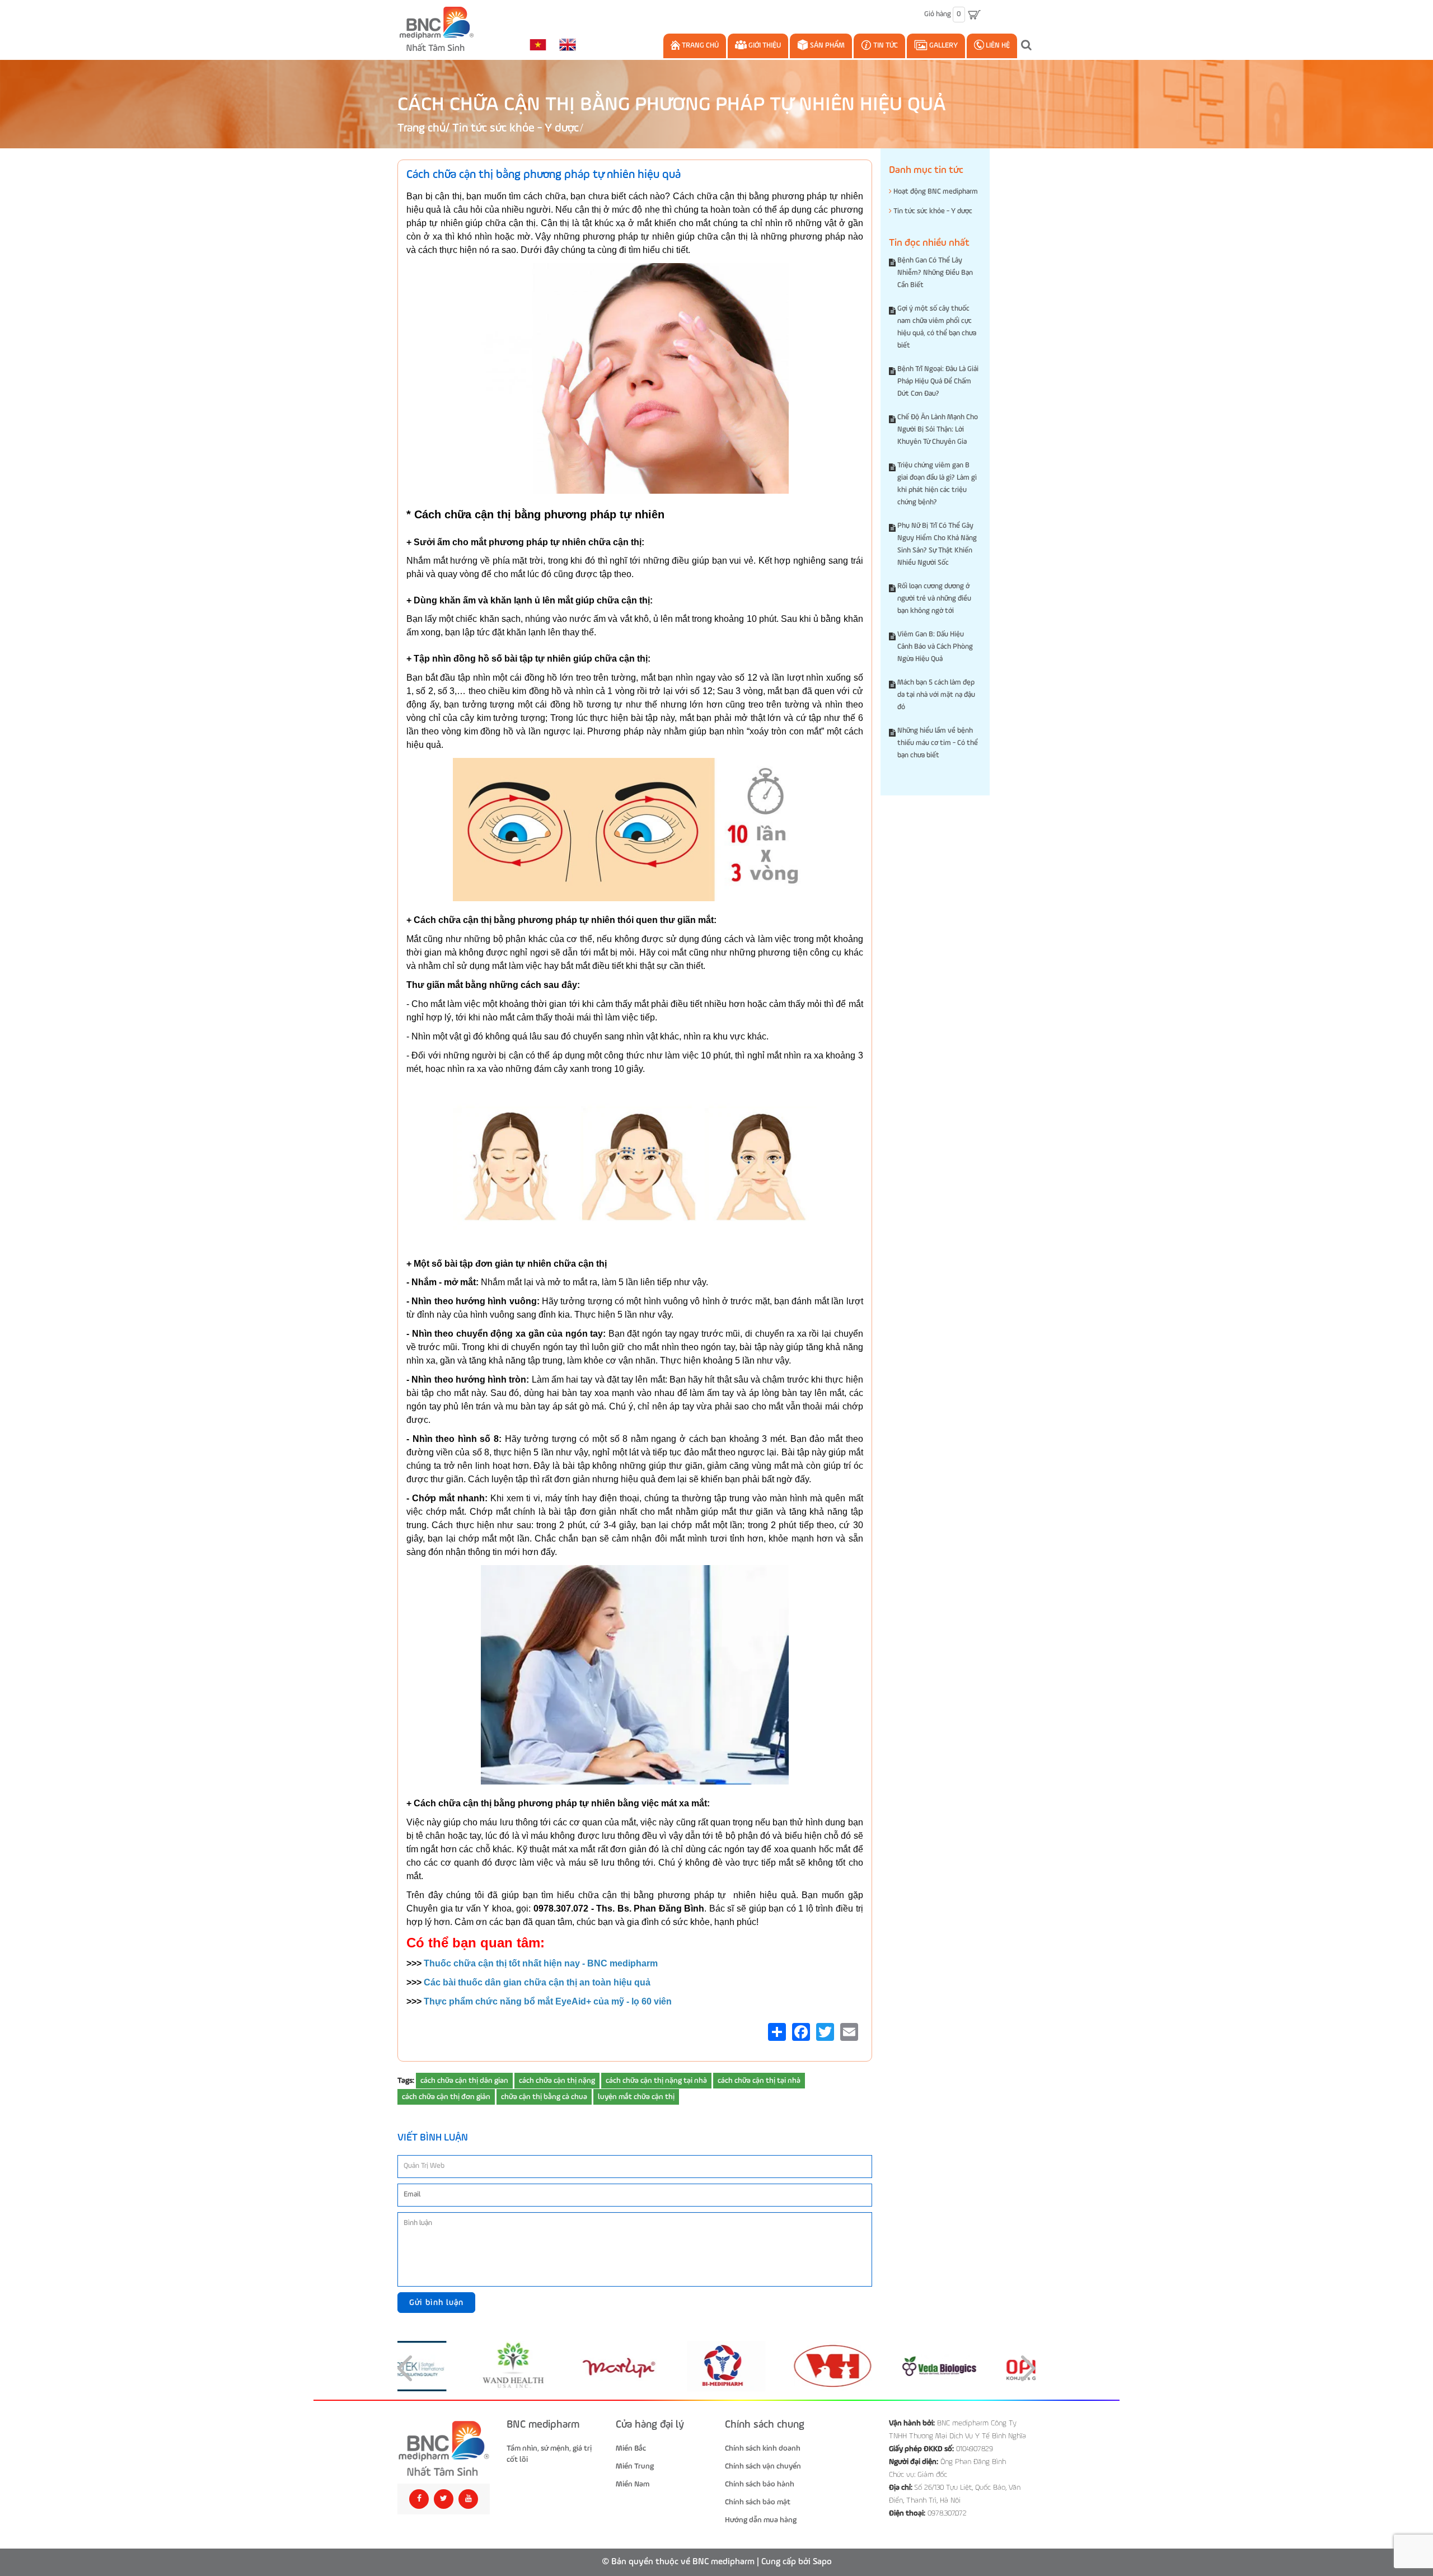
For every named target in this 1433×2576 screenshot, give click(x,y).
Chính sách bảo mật (758, 2502)
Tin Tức (885, 46)
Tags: (406, 2081)
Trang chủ (699, 46)
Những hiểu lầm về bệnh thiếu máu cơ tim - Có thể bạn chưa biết (938, 743)
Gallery (943, 46)
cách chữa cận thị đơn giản (446, 2097)
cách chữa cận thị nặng (557, 2081)
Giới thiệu (764, 46)
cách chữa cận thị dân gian (464, 2081)
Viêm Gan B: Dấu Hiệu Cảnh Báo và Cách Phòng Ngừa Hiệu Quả (935, 647)
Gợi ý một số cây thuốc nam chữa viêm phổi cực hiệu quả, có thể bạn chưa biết (937, 327)
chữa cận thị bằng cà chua (544, 2097)
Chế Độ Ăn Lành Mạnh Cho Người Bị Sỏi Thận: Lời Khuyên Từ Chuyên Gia (938, 430)
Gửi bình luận (436, 2303)
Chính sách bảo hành (760, 2484)
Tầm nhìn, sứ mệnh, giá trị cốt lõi (549, 2454)
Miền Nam (633, 2484)
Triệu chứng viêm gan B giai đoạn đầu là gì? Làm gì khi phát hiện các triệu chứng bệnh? (937, 484)
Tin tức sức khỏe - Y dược (516, 128)
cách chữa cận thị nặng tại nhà (656, 2081)
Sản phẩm (826, 46)
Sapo (822, 2562)
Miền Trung (635, 2466)
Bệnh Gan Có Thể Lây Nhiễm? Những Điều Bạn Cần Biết (935, 273)
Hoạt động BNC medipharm (935, 192)
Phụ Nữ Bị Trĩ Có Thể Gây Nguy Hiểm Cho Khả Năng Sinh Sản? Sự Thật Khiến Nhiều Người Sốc (937, 544)
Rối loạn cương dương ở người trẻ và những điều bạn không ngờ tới (934, 599)
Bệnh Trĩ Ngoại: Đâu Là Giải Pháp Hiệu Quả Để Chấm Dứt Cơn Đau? (938, 381)
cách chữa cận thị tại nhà (759, 2081)
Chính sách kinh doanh (763, 2448)
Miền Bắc (631, 2448)
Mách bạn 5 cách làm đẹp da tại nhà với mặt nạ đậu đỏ (936, 695)
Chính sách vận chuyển (763, 2466)
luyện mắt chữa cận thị (636, 2097)
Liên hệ (997, 46)
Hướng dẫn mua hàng (761, 2520)
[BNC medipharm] (444, 2449)
